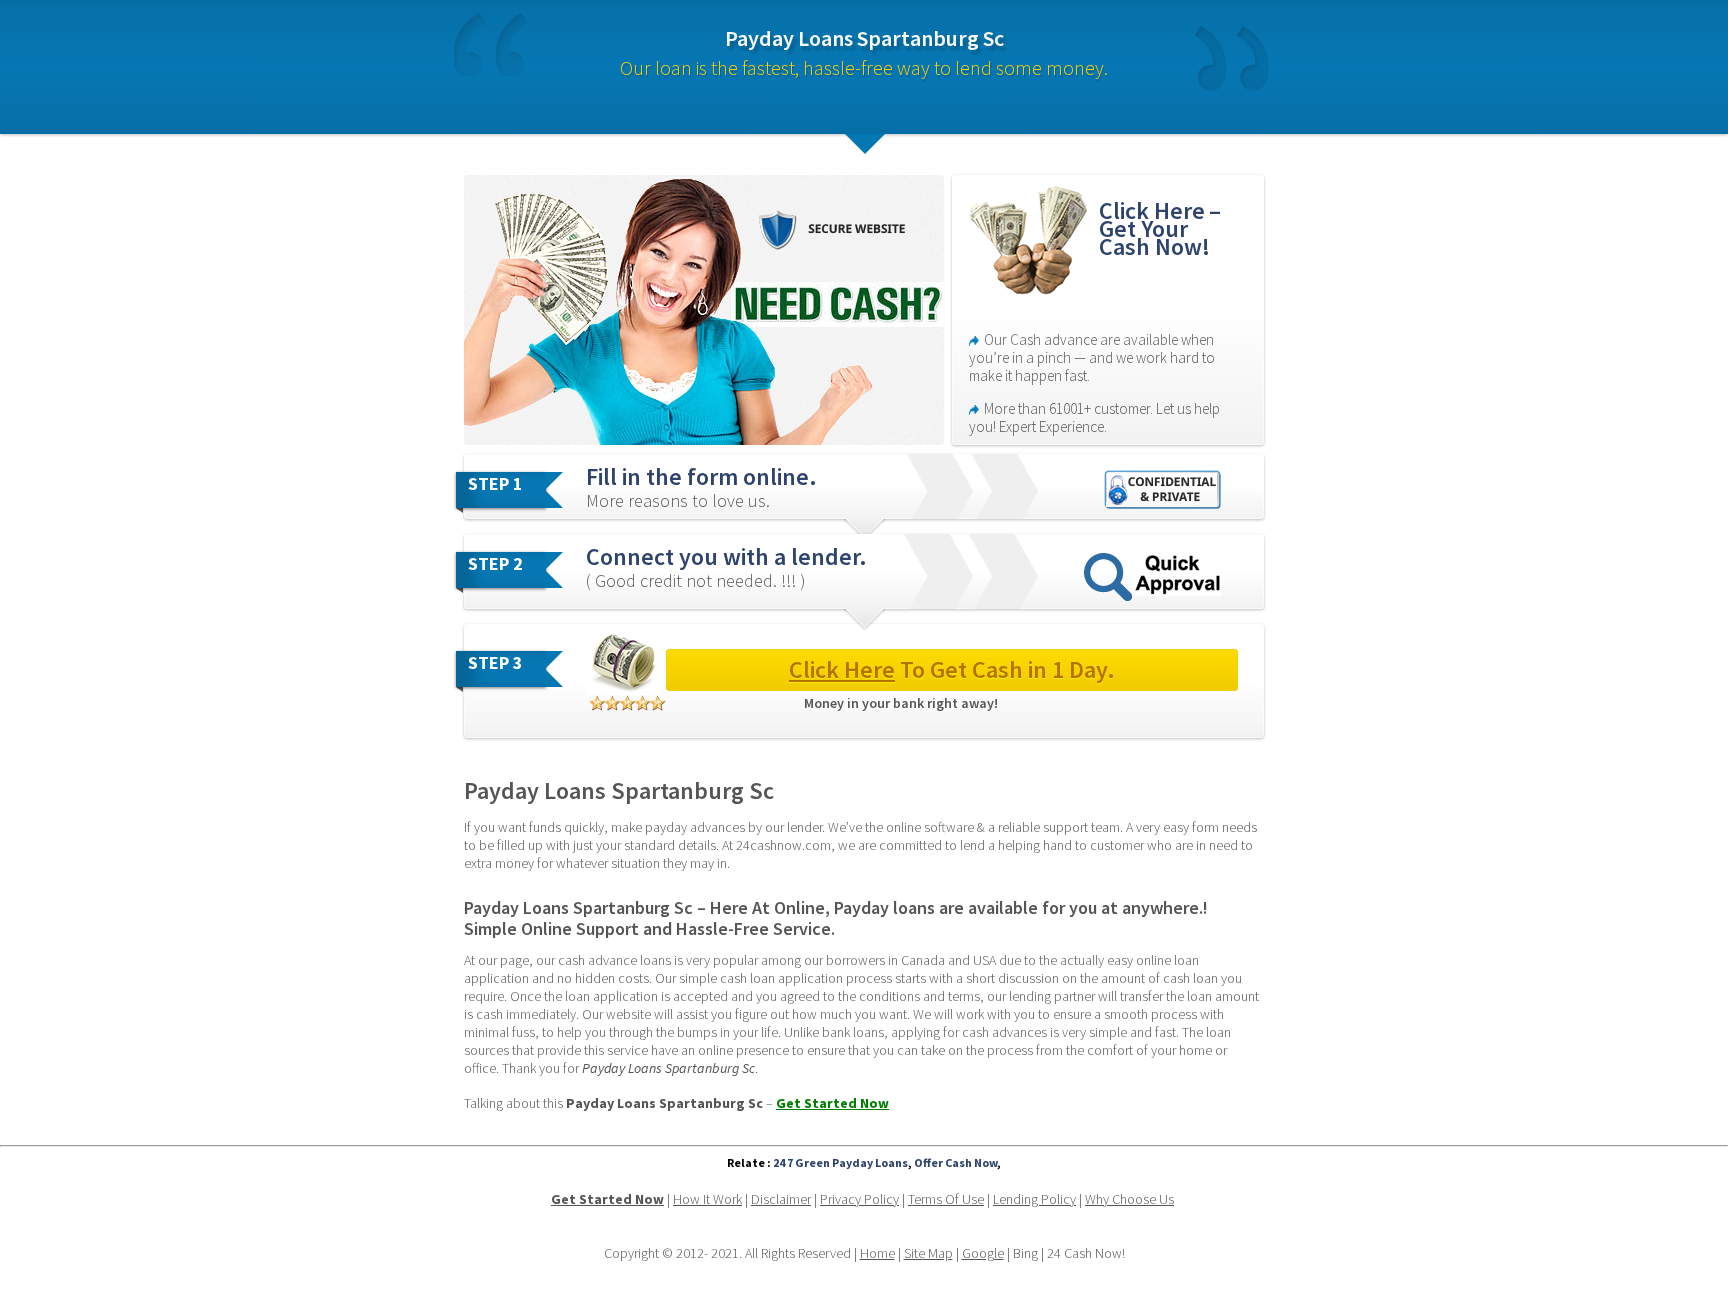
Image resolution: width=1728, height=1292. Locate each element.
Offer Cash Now (955, 1162)
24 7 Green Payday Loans (840, 1162)
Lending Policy (1034, 1199)
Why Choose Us (1129, 1199)
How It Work (707, 1199)
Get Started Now (832, 1103)
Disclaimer (781, 1199)
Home (877, 1253)
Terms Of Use (946, 1199)
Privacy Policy (859, 1199)
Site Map (928, 1253)
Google (983, 1253)
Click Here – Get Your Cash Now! (1162, 228)
